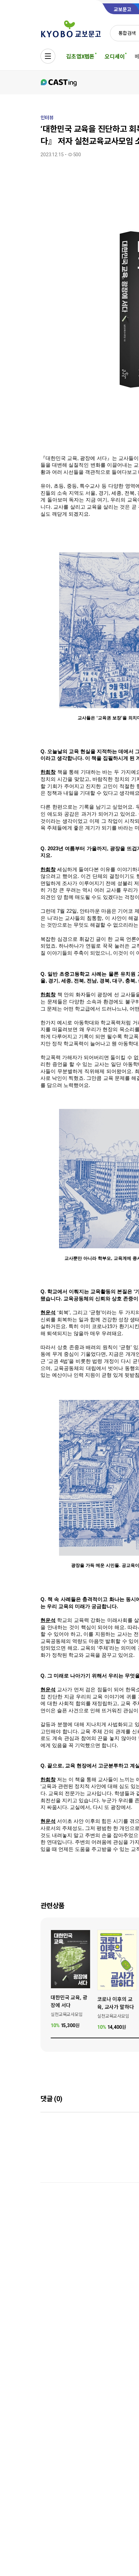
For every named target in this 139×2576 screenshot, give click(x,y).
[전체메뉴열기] (48, 56)
